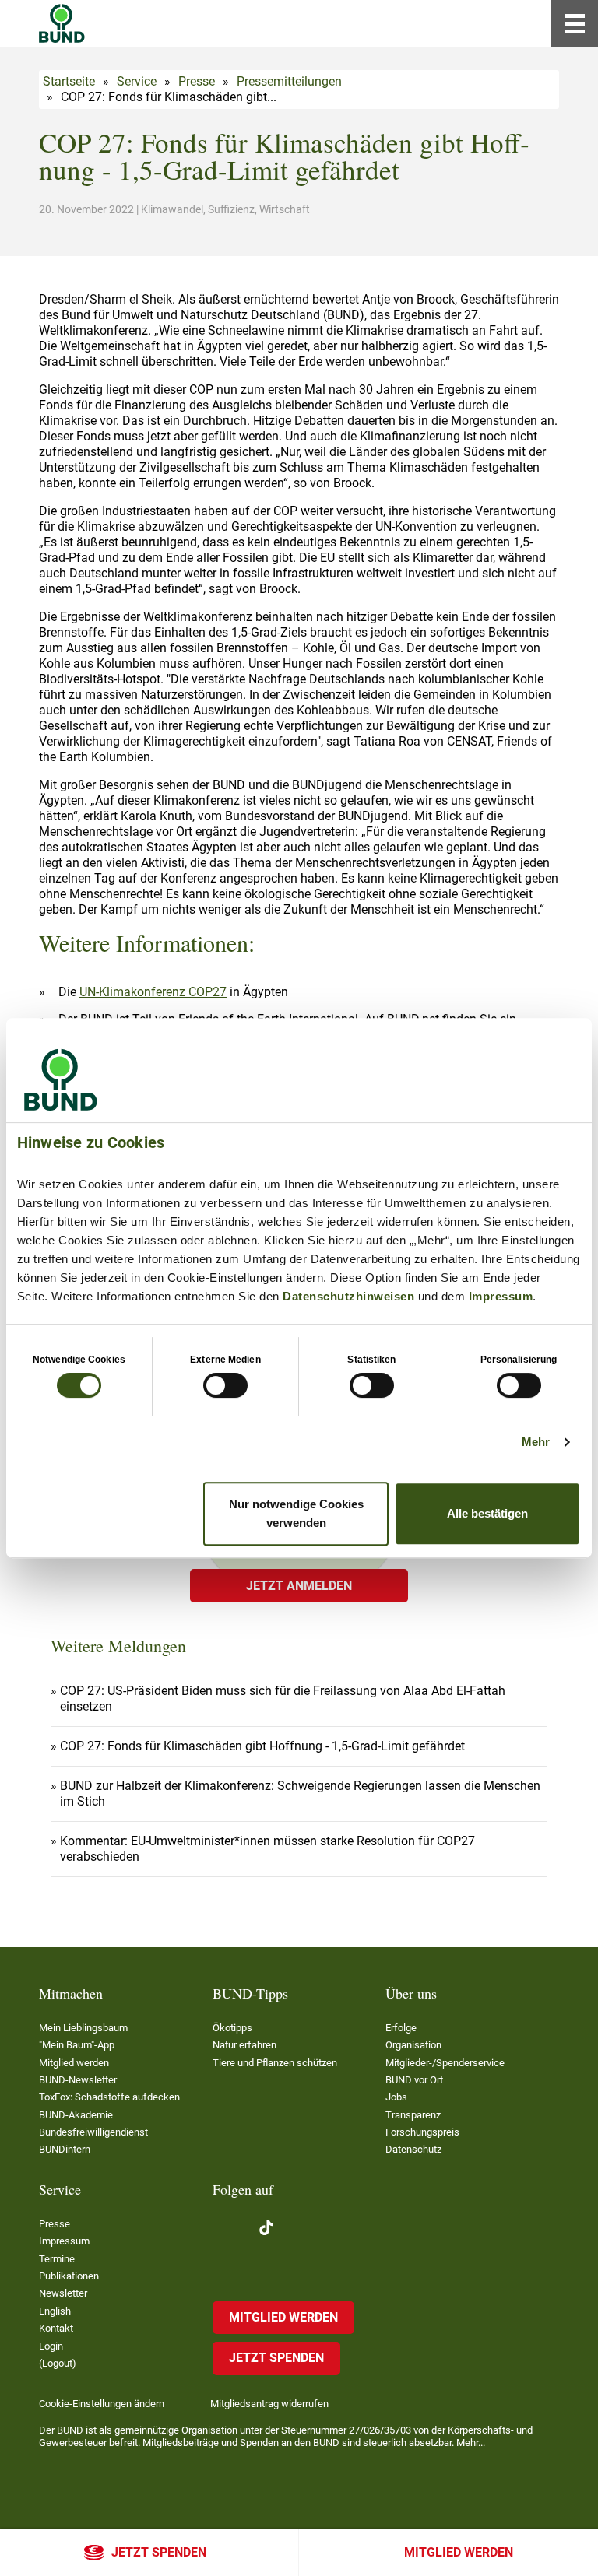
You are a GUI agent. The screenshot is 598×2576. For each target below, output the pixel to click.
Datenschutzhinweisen (348, 1296)
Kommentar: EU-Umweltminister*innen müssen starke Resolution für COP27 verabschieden (267, 1849)
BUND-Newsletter (78, 2080)
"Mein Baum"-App (77, 2045)
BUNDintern (65, 2149)
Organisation (413, 2045)
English (55, 2311)
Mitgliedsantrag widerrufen (269, 2404)
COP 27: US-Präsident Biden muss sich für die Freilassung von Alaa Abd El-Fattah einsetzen (283, 1699)
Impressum (501, 1296)
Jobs (396, 2097)
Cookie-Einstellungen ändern (102, 2404)
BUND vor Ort (414, 2080)
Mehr (536, 1442)
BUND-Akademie (76, 2115)
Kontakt (56, 2328)
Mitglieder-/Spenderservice (445, 2063)
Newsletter (63, 2293)
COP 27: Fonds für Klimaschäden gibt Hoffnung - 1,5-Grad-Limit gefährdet (262, 1746)
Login (51, 2346)
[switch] (225, 1385)
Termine (57, 2259)
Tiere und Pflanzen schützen (275, 2063)
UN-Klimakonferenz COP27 (153, 992)
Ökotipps (232, 2028)
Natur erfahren (244, 2045)
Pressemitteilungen (289, 81)
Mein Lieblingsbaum (83, 2028)
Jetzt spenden (159, 2552)
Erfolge (401, 2028)
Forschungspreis (422, 2132)
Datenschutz (413, 2149)
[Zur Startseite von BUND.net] (62, 23)
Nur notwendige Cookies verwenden (296, 1513)
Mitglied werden (459, 2552)
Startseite (69, 81)
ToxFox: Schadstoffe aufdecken (109, 2097)
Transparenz (413, 2115)
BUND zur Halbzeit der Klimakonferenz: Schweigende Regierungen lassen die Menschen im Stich (300, 1793)
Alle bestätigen (487, 1513)
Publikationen (69, 2276)
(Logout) (58, 2363)
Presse (197, 81)
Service (137, 81)
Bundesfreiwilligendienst (93, 2132)
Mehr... (471, 2443)
